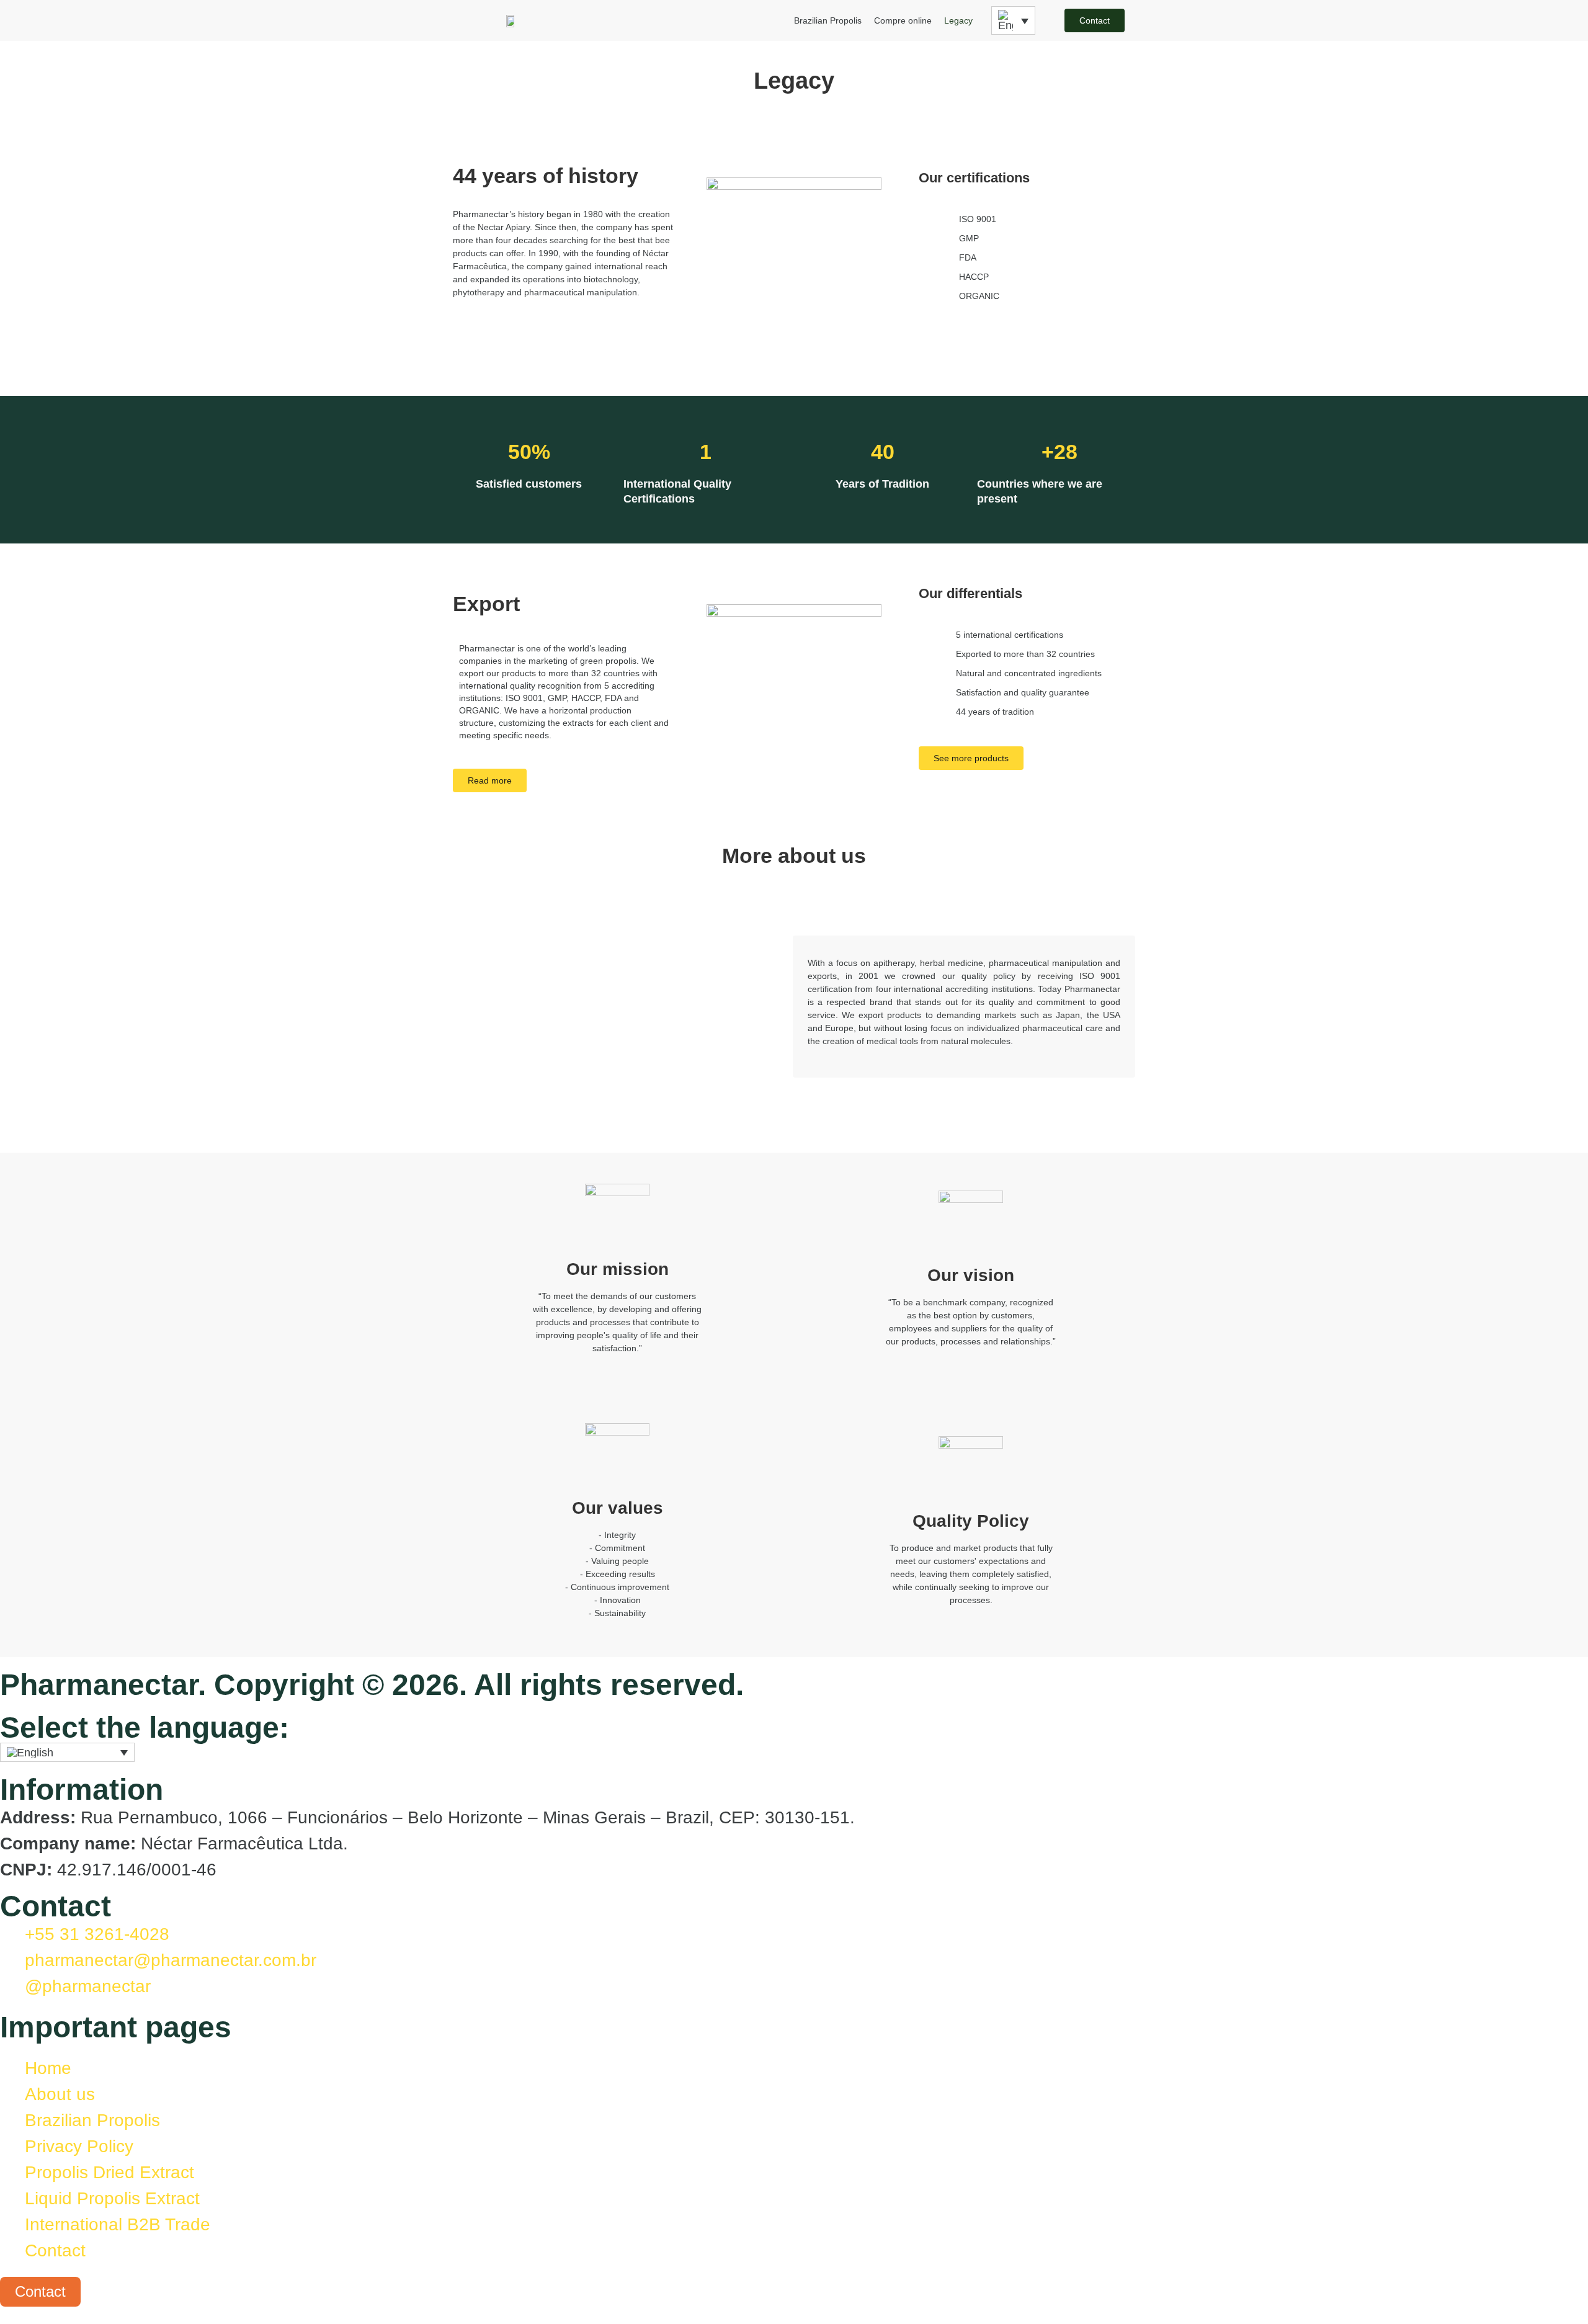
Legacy (958, 20)
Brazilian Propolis (828, 20)
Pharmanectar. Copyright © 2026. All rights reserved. (372, 1685)
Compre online (903, 20)
